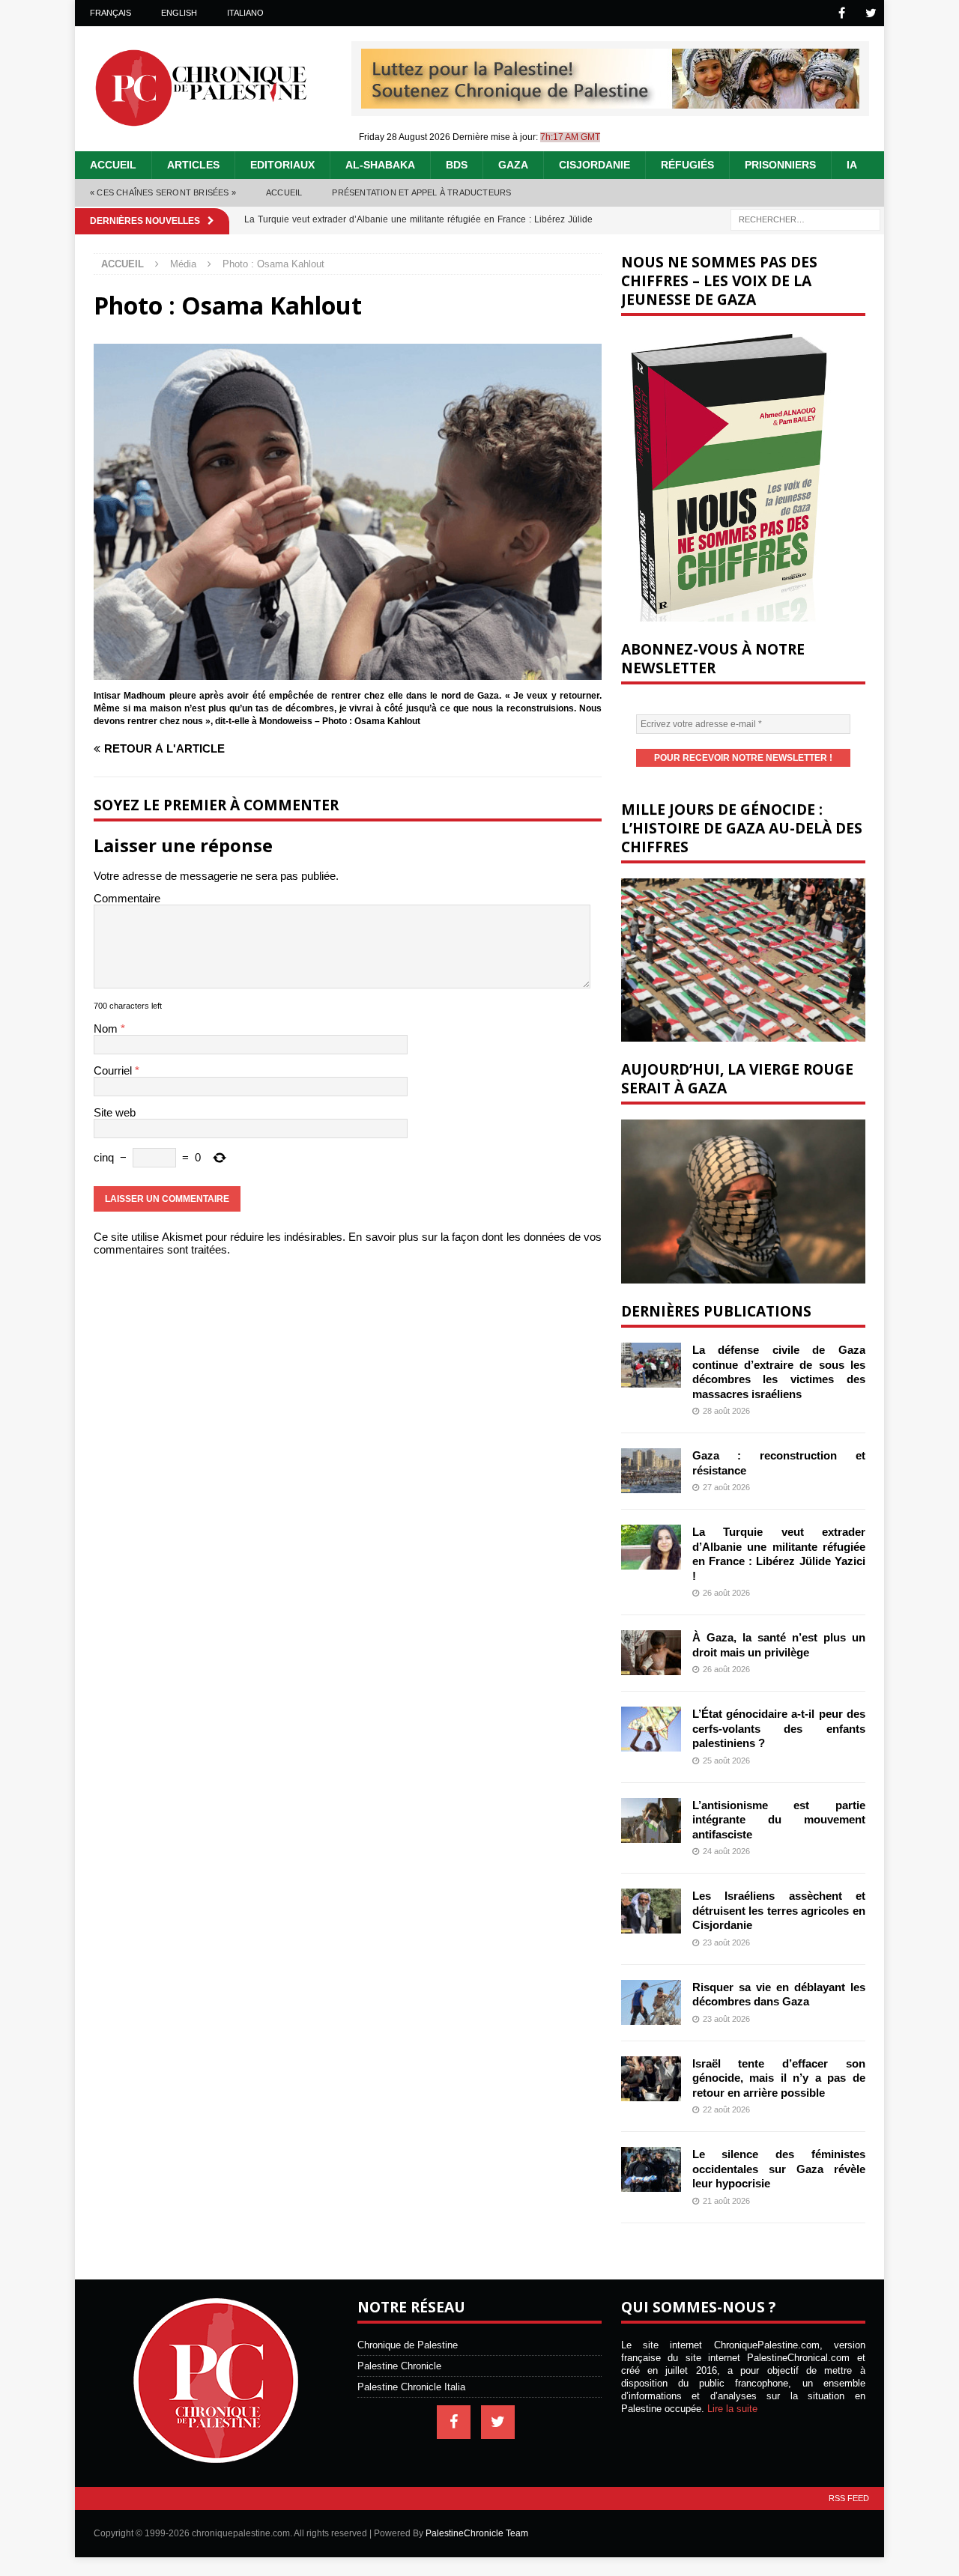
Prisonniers (780, 165)
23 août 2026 (726, 1942)
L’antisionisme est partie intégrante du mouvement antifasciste (779, 1820)
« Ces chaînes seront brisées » (163, 192)
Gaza (513, 165)
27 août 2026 (726, 1487)
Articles (193, 165)
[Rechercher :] (805, 218)
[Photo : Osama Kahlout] (348, 674)
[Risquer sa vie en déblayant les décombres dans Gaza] (651, 2002)
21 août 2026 (726, 2201)
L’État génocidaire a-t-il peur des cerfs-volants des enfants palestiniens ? (779, 1728)
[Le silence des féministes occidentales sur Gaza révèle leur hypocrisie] (651, 2169)
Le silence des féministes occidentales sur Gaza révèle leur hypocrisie (779, 2169)
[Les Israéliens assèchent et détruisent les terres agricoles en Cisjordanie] (651, 1911)
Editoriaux (282, 165)
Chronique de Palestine (408, 2345)
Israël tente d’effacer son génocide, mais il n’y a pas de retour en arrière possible (779, 2078)
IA (852, 165)
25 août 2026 (726, 1761)
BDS (457, 165)
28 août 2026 (726, 1411)
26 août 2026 (726, 1593)
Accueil (113, 165)
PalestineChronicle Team (477, 2533)
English (179, 13)
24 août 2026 (726, 1851)
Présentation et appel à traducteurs (421, 192)
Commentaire (127, 898)
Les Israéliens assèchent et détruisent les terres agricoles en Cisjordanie (779, 1910)
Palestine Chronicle (399, 2366)
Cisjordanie (595, 165)
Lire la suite (732, 2409)
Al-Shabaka (380, 165)
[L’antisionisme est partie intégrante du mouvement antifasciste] (651, 1820)
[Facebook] (842, 13)
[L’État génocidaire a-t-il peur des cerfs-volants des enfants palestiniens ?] (651, 1729)
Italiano (245, 13)
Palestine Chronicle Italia (411, 2387)
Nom (107, 1029)
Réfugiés (687, 165)
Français (111, 13)
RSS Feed (849, 2498)
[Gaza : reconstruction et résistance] (651, 1471)
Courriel (114, 1070)
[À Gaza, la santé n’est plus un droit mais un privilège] (651, 1653)
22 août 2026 (726, 2109)
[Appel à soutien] (610, 102)
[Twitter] (871, 13)
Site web (115, 1112)
